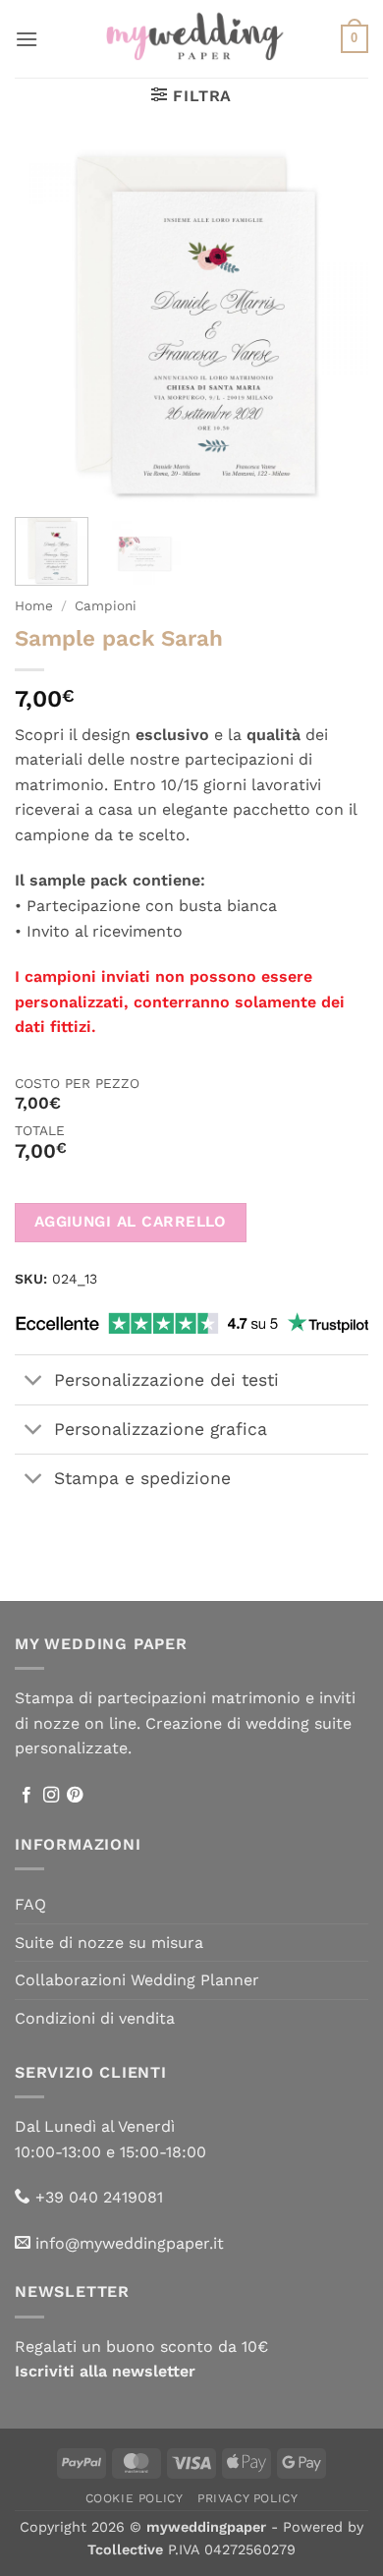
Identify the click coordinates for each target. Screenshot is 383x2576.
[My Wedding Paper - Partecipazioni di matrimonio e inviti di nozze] (192, 38)
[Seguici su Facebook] (27, 1796)
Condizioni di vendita (95, 2018)
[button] (27, 39)
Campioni (106, 605)
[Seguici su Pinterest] (75, 1796)
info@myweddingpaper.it (130, 2243)
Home (34, 605)
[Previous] (46, 325)
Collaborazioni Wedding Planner (137, 1980)
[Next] (337, 325)
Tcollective (125, 2549)
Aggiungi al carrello (131, 1222)
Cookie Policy (135, 2498)
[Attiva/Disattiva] (34, 1381)
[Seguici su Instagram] (51, 1796)
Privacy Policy (248, 2498)
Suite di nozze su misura (109, 1943)
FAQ (30, 1904)
